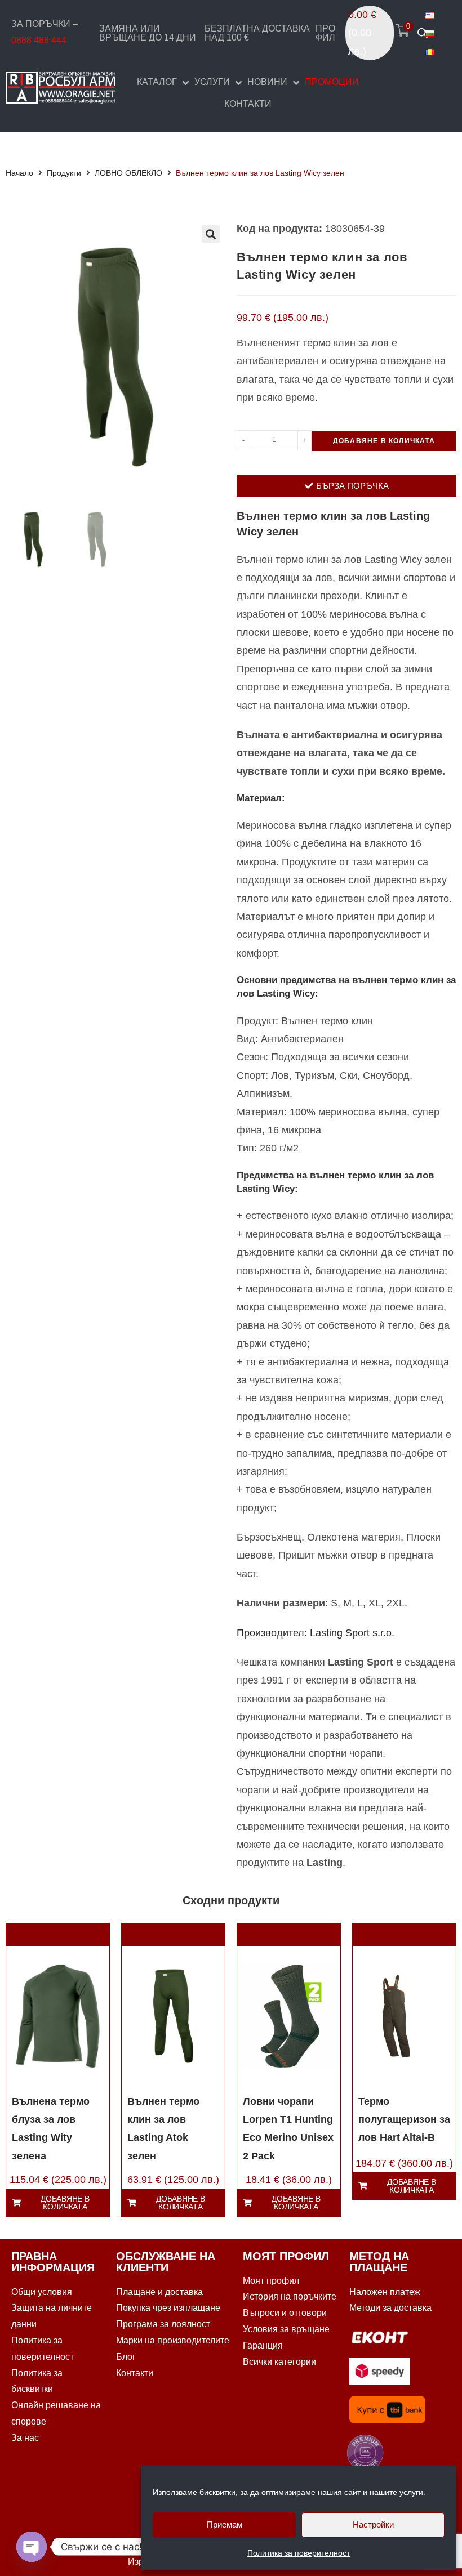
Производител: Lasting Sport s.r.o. (316, 1633)
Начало (19, 173)
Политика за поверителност (299, 2553)
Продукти (64, 173)
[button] (211, 234)
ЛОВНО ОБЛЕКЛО (128, 173)
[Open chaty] (32, 2547)
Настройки (373, 2524)
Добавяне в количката (384, 441)
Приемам (225, 2524)
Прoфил (325, 33)
